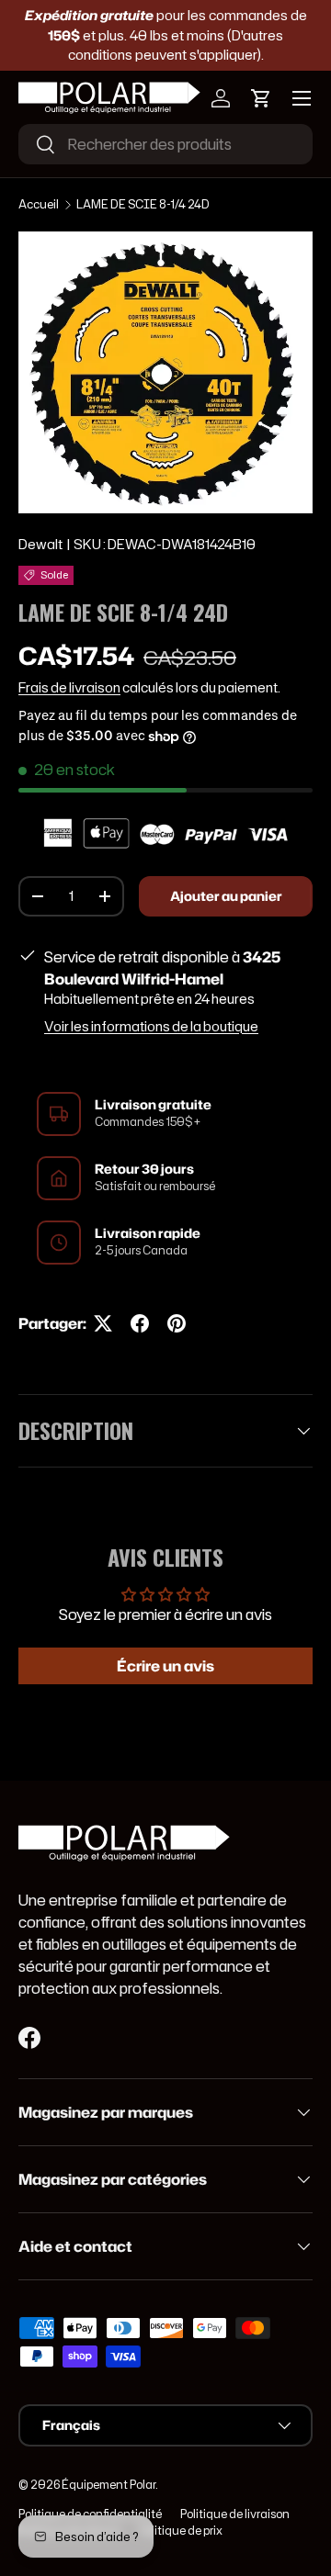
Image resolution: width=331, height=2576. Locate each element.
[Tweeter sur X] (103, 1323)
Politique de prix (181, 2531)
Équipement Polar (108, 2485)
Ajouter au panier (226, 896)
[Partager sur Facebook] (140, 1323)
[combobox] (165, 144)
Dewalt (40, 545)
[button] (261, 98)
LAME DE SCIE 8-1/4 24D (143, 204)
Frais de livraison (69, 688)
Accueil (39, 204)
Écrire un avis (165, 1666)
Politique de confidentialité (90, 2514)
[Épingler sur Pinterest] (177, 1323)
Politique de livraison (235, 2514)
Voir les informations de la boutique (151, 1027)
